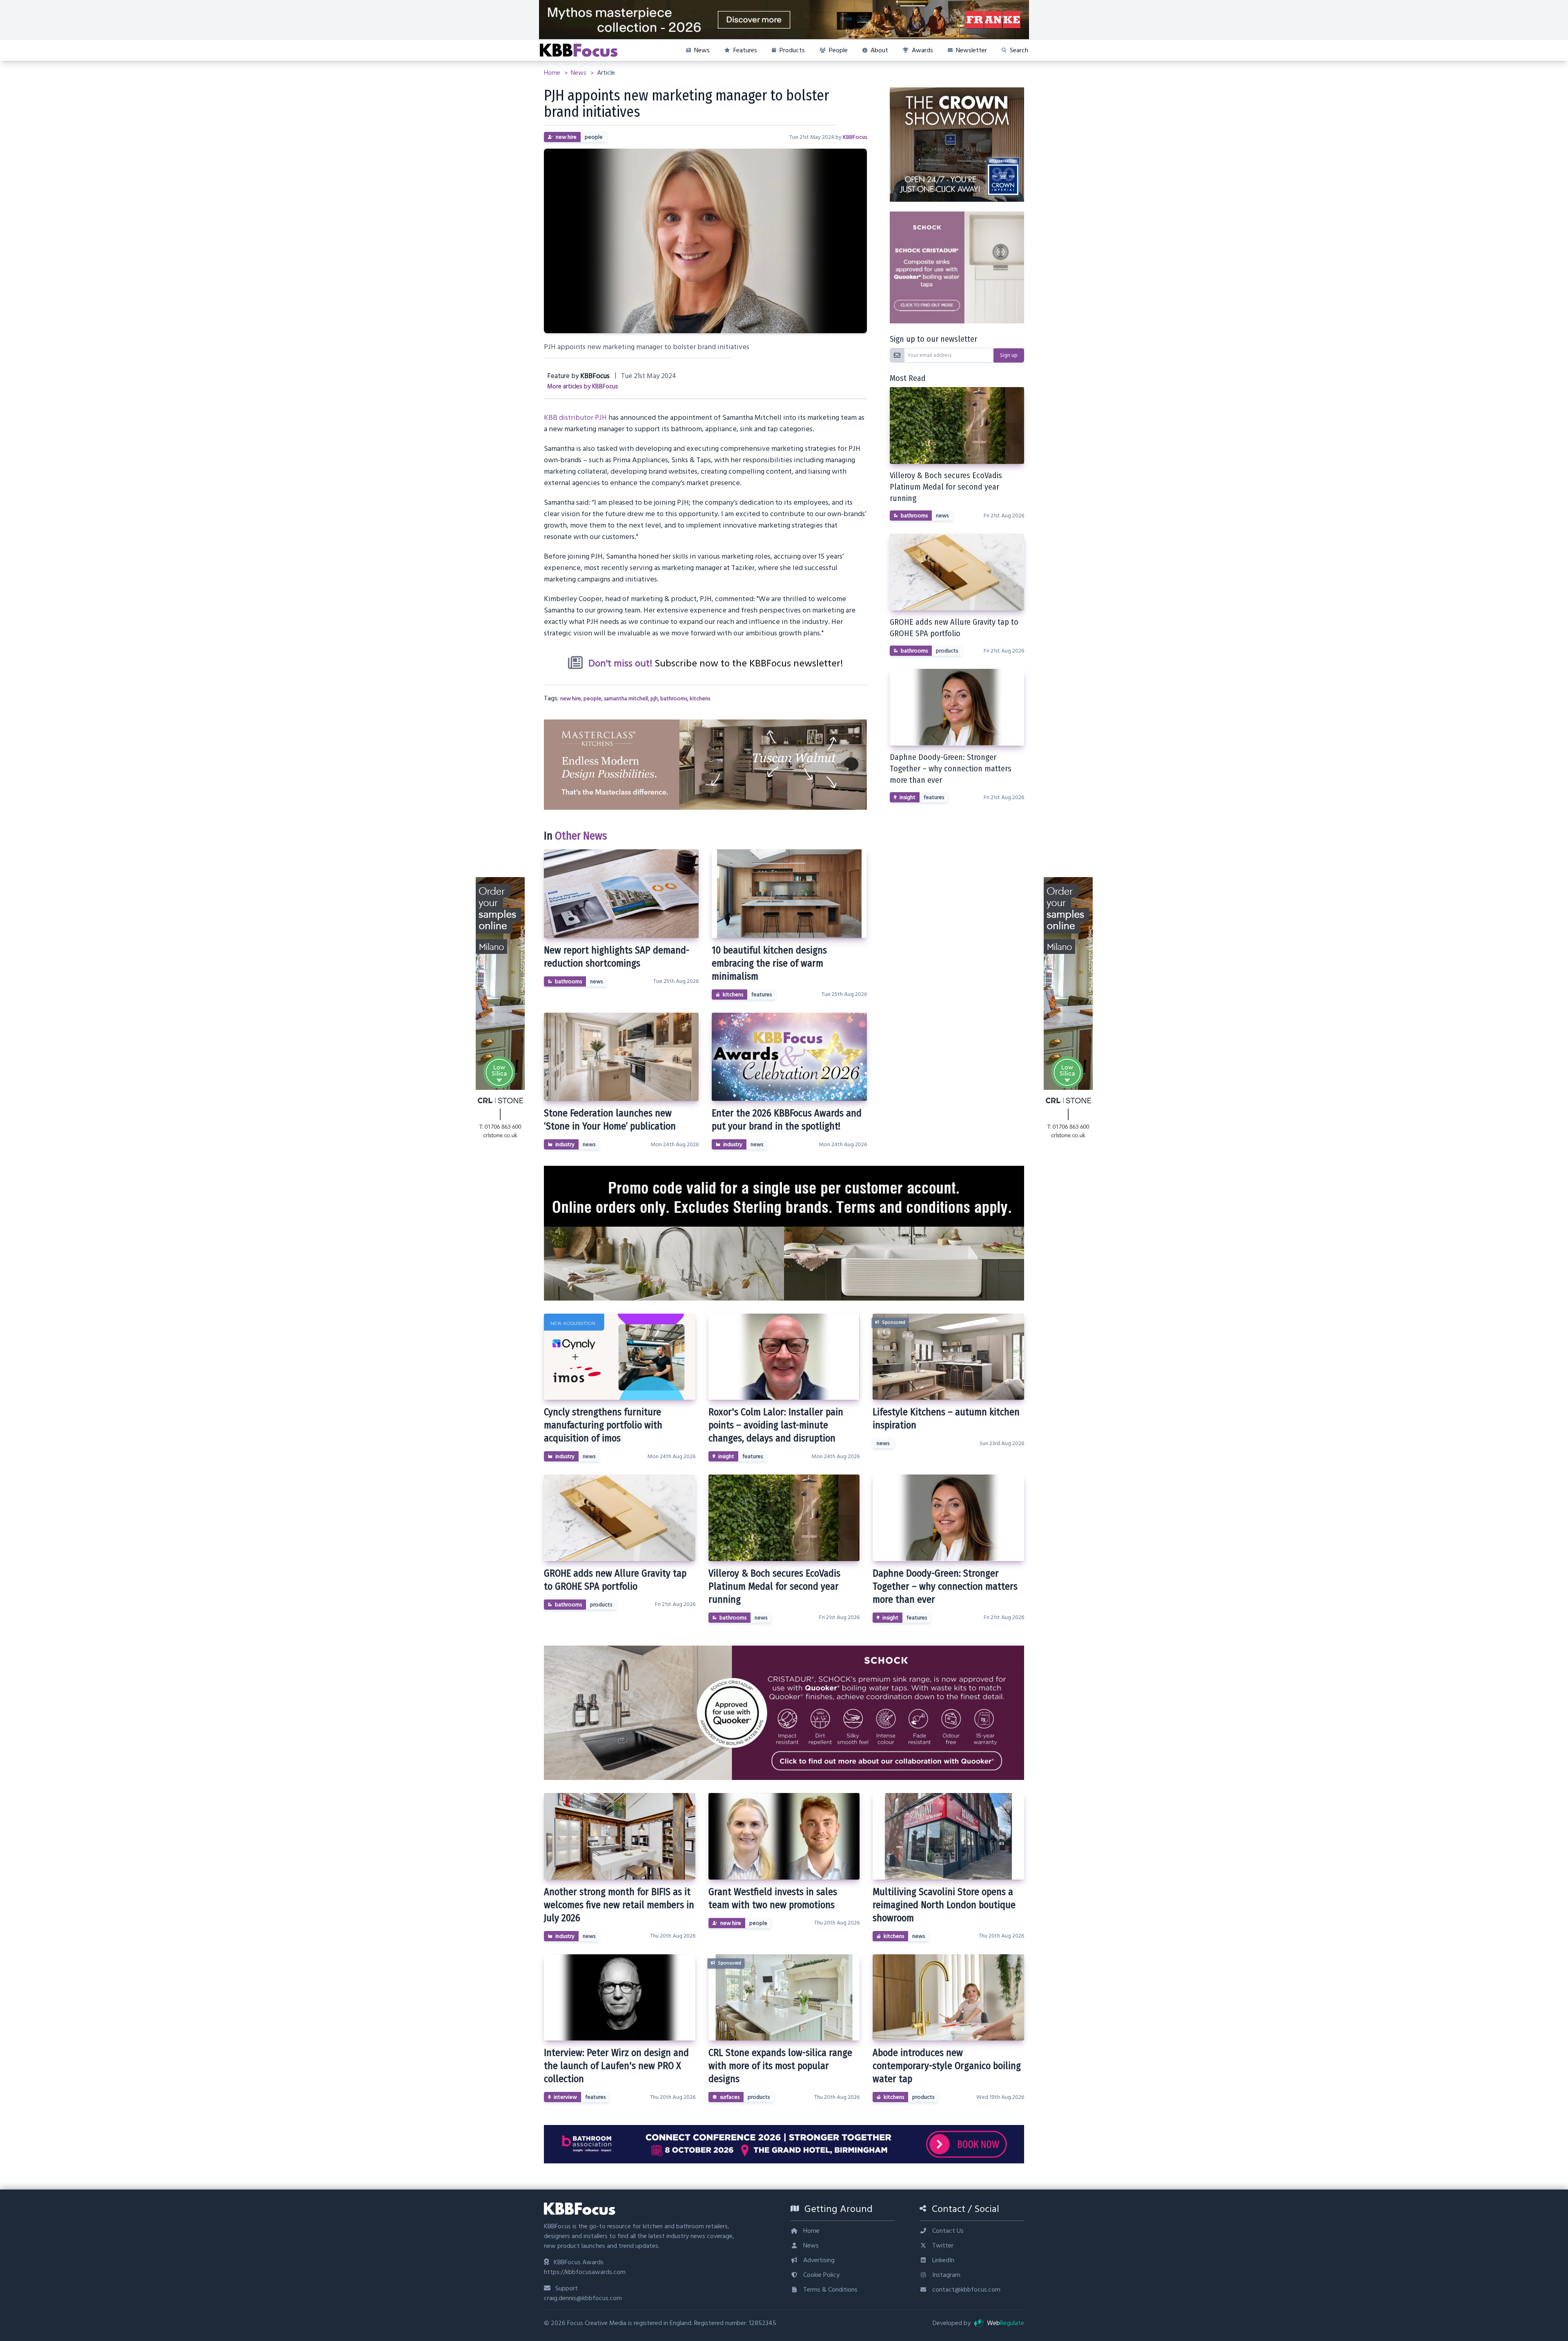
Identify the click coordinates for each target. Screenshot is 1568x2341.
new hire (566, 137)
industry (565, 1145)
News (579, 73)
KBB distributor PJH (575, 418)
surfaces (730, 2097)
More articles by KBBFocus (583, 386)
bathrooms (674, 699)
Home (553, 73)
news (596, 982)
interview (565, 2097)
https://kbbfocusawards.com (585, 2272)
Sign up (1009, 355)
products (947, 651)
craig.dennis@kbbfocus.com (583, 2298)
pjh (654, 699)
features (762, 995)
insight (908, 797)
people (594, 137)
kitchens (700, 699)
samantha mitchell (626, 699)
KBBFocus (855, 137)
